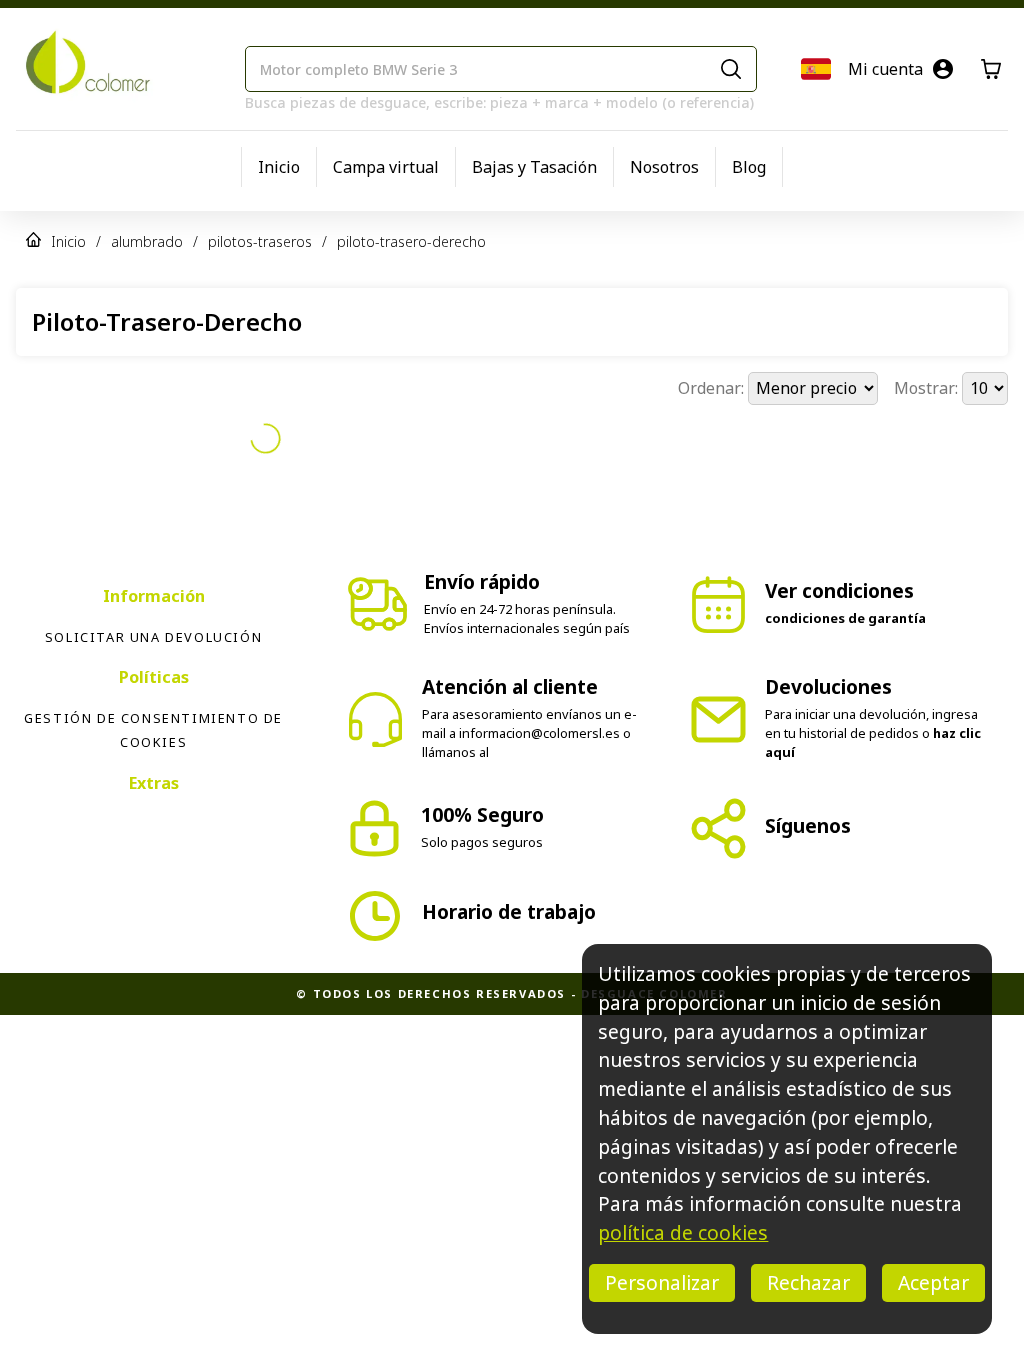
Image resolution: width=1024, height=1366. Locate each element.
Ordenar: (713, 388)
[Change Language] (816, 69)
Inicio (279, 167)
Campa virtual (386, 167)
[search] (731, 69)
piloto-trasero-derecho (411, 241)
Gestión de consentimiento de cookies (153, 730)
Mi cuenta (885, 69)
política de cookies (683, 1232)
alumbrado (147, 241)
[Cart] (991, 69)
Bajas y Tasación (534, 167)
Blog (749, 167)
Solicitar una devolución (153, 637)
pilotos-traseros (260, 241)
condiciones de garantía (845, 618)
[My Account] (943, 69)
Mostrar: (928, 388)
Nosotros (664, 167)
